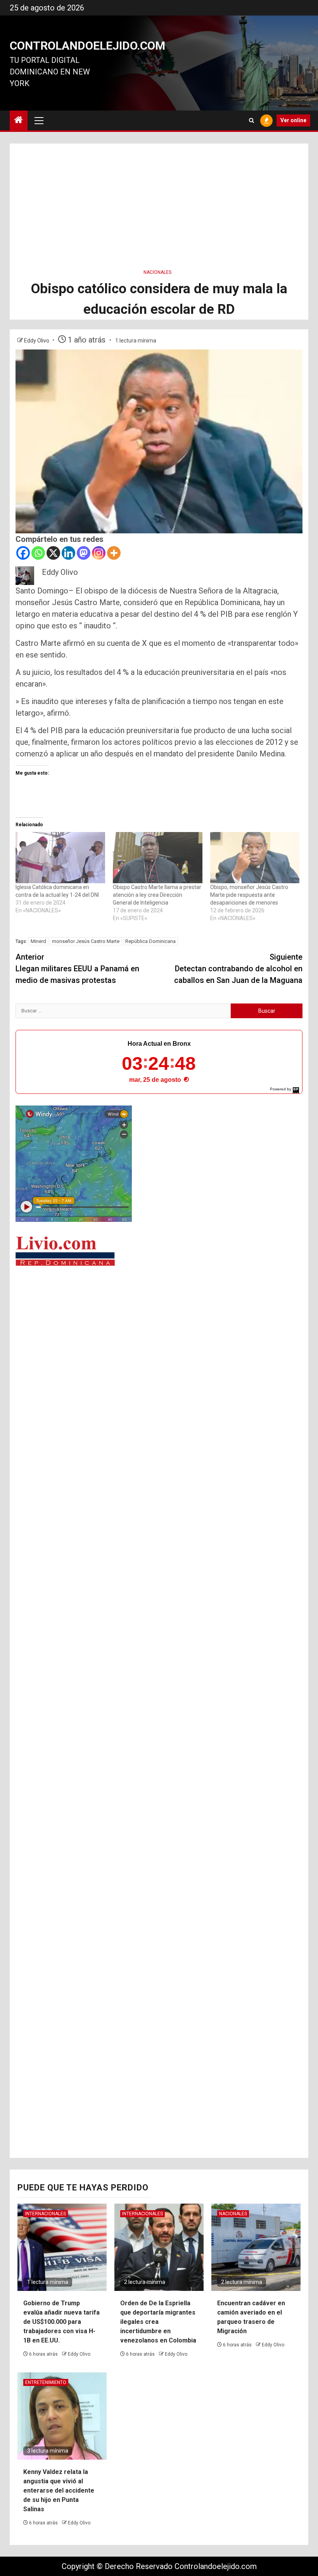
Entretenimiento (46, 2382)
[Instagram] (99, 553)
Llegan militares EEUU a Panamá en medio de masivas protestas (77, 969)
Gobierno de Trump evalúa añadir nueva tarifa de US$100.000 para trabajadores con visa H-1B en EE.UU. (61, 2322)
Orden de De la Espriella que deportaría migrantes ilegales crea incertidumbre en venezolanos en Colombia (158, 2322)
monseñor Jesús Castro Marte (86, 941)
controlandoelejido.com (87, 46)
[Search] (251, 120)
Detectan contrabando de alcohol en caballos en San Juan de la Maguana (238, 969)
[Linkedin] (68, 553)
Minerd (38, 941)
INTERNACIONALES (46, 2214)
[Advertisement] (159, 198)
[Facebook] (23, 553)
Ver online (293, 120)
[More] (114, 553)
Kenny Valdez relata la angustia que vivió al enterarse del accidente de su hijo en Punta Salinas (59, 2490)
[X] (53, 553)
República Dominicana (150, 941)
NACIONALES (157, 272)
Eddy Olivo (37, 341)
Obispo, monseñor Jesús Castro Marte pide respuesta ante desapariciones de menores (249, 895)
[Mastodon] (84, 553)
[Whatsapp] (38, 553)
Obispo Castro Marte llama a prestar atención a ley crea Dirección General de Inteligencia (157, 895)
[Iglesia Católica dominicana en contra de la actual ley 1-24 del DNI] (60, 858)
